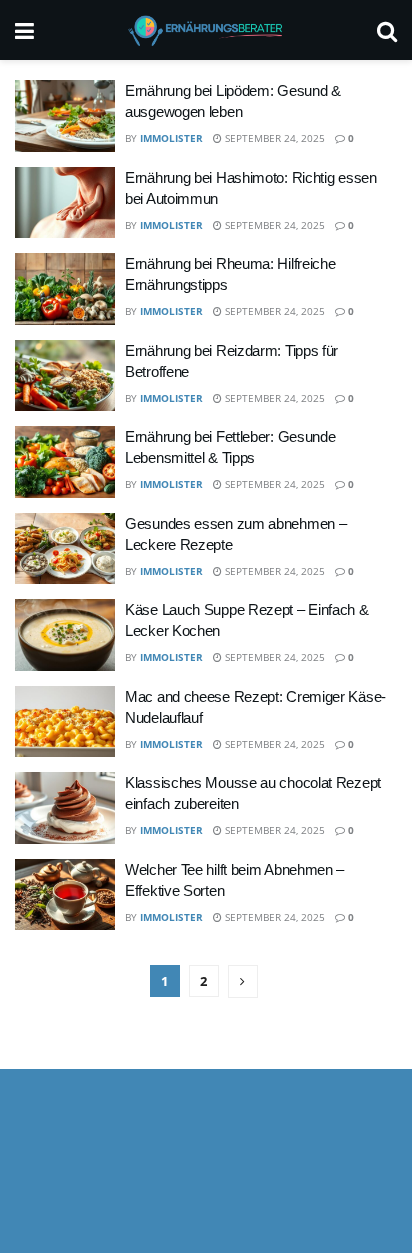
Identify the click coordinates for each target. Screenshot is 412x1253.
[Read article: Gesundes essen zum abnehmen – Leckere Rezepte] (65, 549)
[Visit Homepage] (206, 30)
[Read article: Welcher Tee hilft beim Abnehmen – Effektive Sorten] (65, 895)
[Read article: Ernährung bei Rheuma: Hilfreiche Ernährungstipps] (65, 289)
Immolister (171, 138)
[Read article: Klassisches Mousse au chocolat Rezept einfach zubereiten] (65, 808)
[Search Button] (387, 30)
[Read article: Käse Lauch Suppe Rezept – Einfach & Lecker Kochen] (65, 635)
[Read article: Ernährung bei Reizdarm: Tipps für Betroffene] (65, 376)
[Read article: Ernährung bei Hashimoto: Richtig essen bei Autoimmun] (65, 203)
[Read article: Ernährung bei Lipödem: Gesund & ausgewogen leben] (65, 116)
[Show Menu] (24, 30)
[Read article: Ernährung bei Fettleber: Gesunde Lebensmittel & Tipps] (65, 462)
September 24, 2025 (273, 138)
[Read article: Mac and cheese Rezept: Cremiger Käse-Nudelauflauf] (65, 722)
